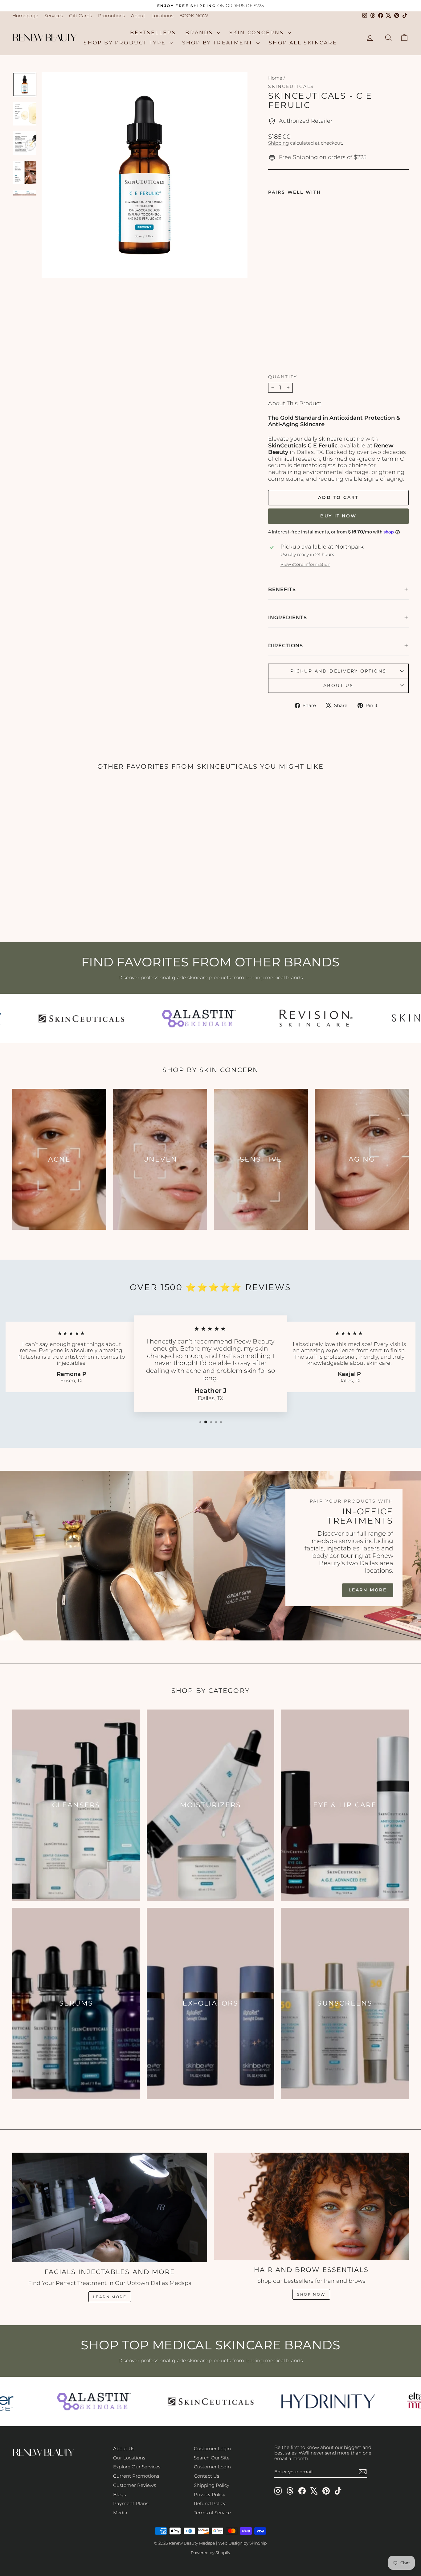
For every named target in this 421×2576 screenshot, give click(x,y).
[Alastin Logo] (178, 1018)
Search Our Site (212, 2458)
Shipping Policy (212, 2485)
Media (120, 2513)
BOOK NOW (194, 16)
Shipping (278, 143)
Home (275, 78)
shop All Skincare (303, 43)
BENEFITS (282, 589)
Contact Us (206, 2476)
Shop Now (311, 2294)
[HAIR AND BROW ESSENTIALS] (311, 2206)
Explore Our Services (137, 2467)
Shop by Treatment (219, 43)
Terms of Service (212, 2513)
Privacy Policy (210, 2494)
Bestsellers (153, 33)
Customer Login (212, 2448)
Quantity (283, 377)
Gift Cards (80, 16)
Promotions (111, 16)
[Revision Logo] (295, 1018)
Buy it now (338, 516)
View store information (305, 564)
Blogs (119, 2494)
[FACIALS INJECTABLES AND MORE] (110, 2208)
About (138, 16)
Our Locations (129, 2458)
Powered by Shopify (211, 2553)
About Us (124, 2448)
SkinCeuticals (291, 86)
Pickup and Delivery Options (338, 671)
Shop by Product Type (126, 43)
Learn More (368, 1590)
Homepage (25, 16)
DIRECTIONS (286, 646)
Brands (200, 33)
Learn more (110, 2297)
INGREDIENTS (288, 617)
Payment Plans (131, 2503)
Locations (162, 16)
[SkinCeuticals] (61, 1018)
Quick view (59, 879)
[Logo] (76, 2401)
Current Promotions (136, 2476)
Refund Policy (210, 2503)
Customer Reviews (135, 2485)
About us (338, 685)
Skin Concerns (258, 33)
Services (54, 16)
